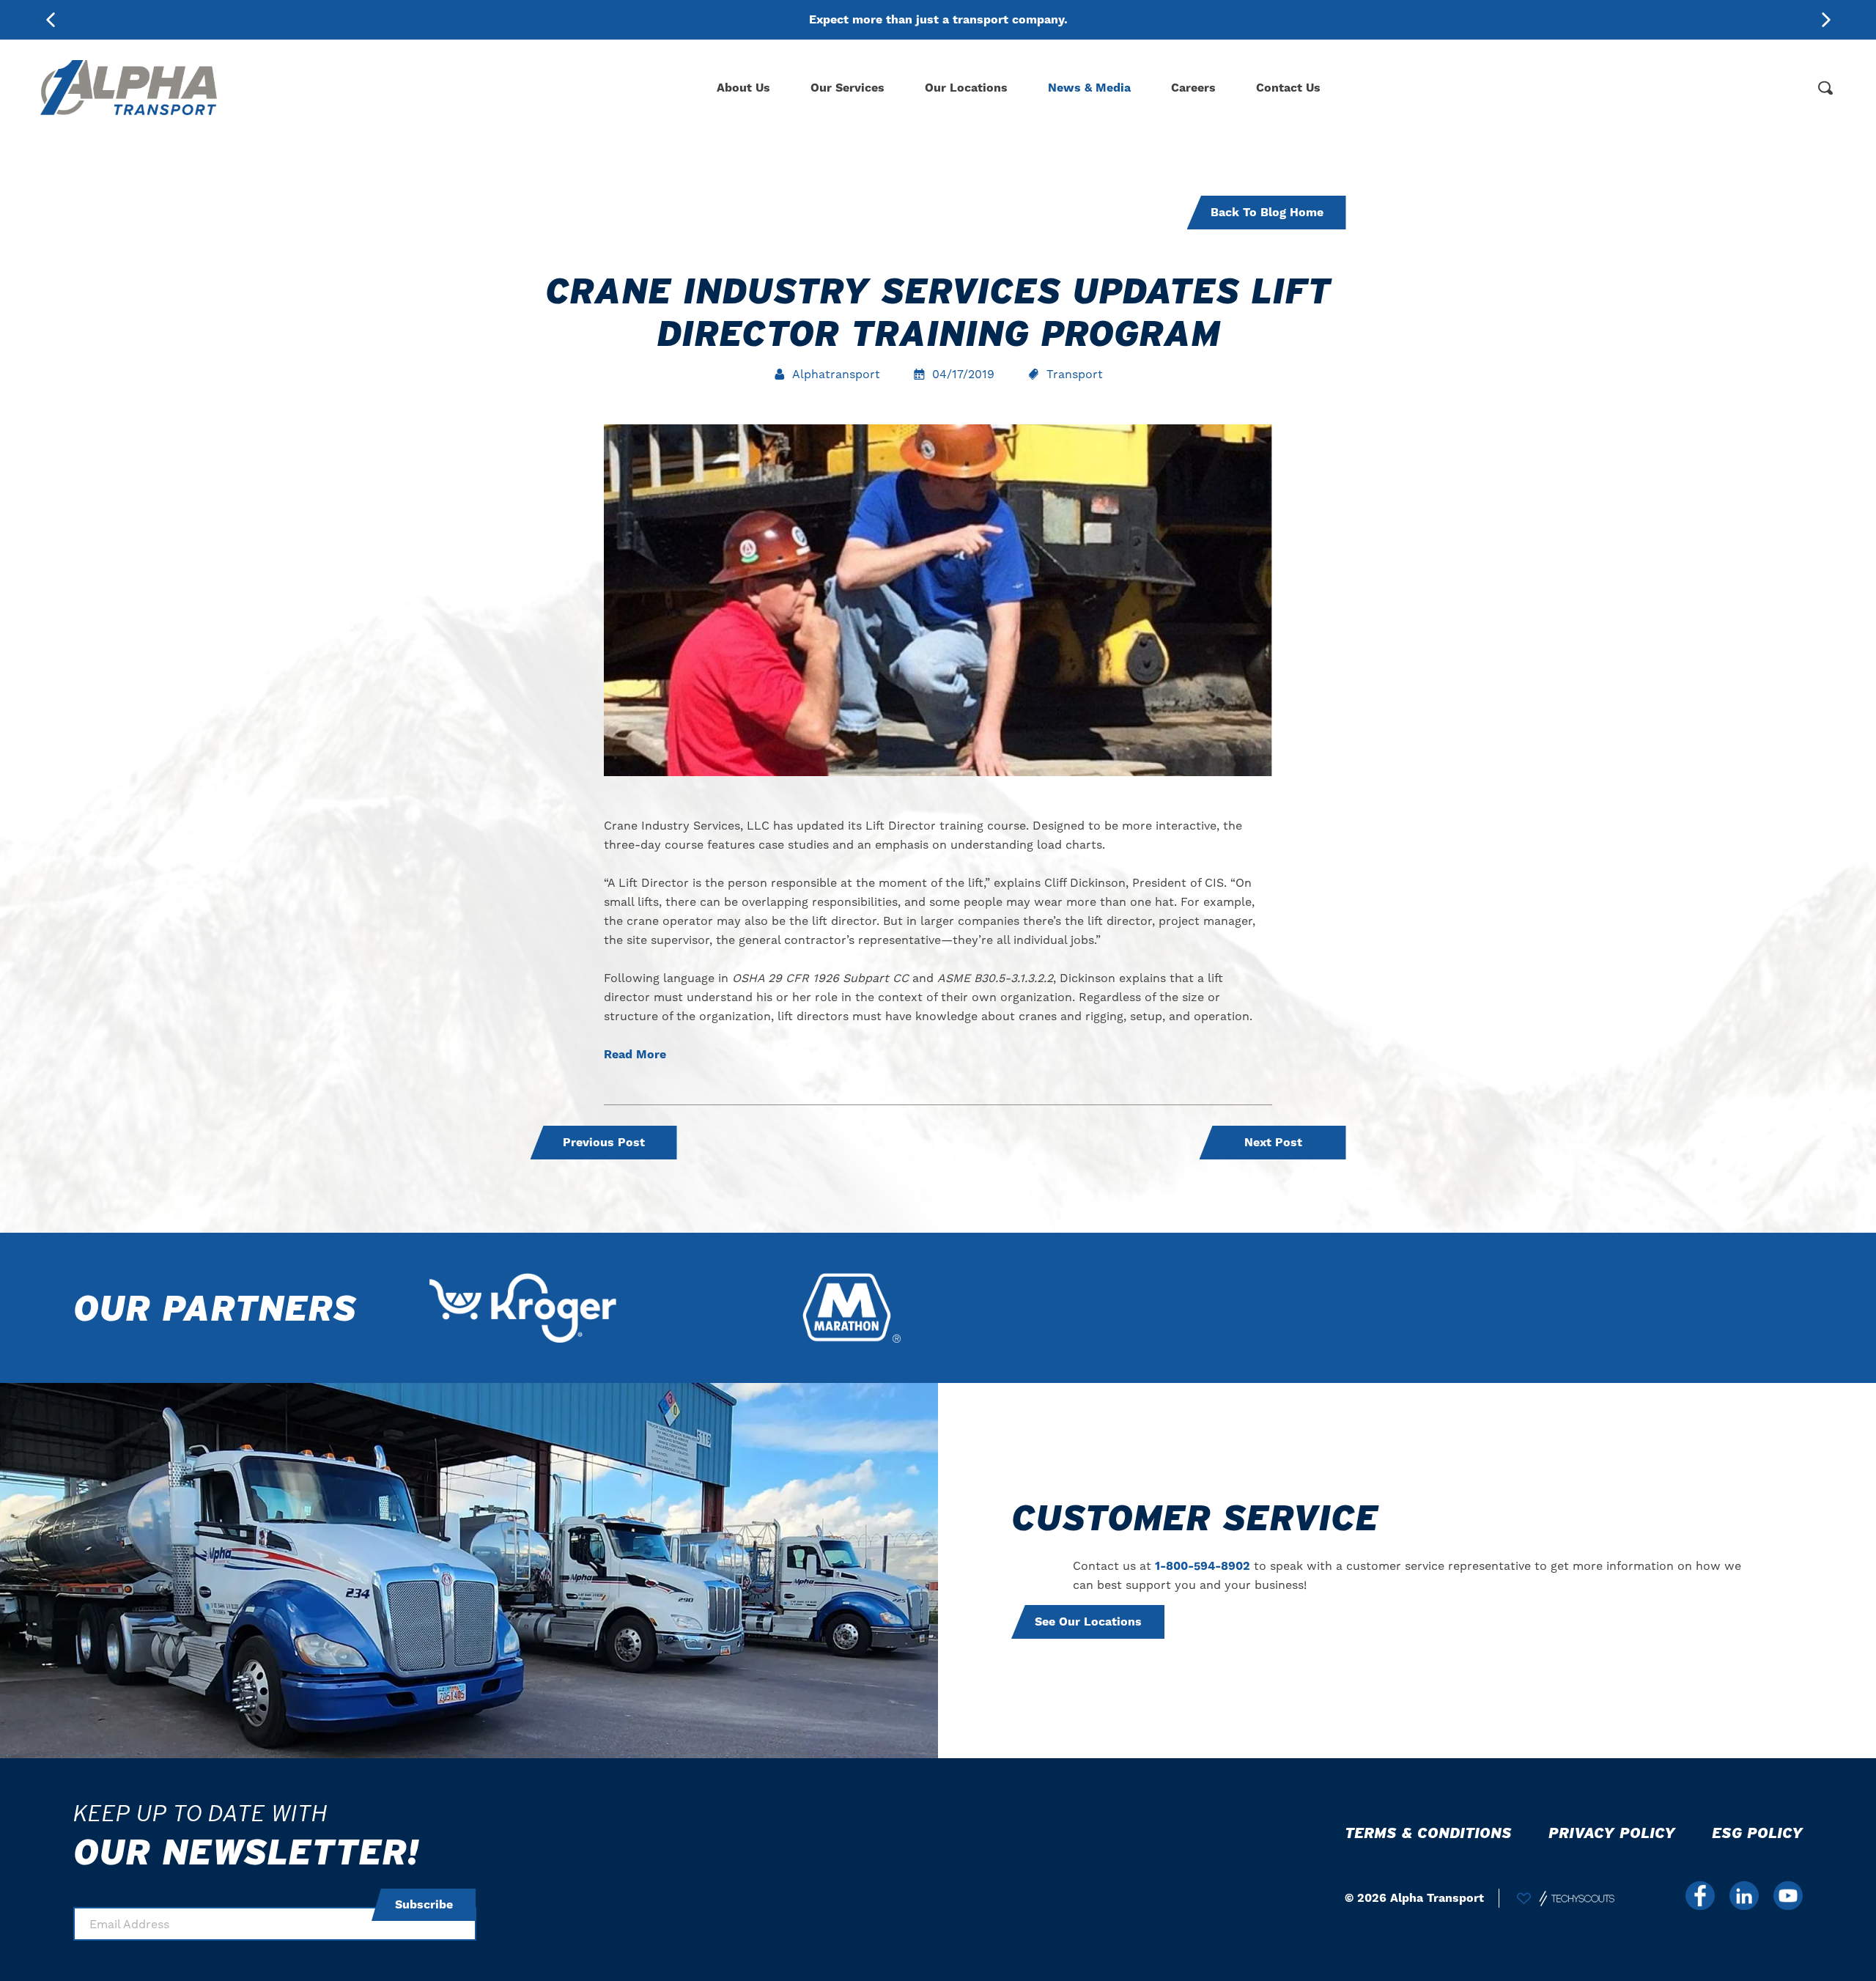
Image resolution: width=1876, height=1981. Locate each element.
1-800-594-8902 (1203, 1566)
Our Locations (966, 88)
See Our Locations (1088, 1622)
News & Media (1089, 88)
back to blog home (1267, 213)
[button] (1826, 20)
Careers (1193, 88)
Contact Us (1288, 88)
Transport (1075, 374)
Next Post (1273, 1143)
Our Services (847, 88)
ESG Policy (1757, 1833)
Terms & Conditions (1428, 1833)
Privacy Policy (1612, 1833)
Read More (635, 1055)
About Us (743, 88)
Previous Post (604, 1143)
